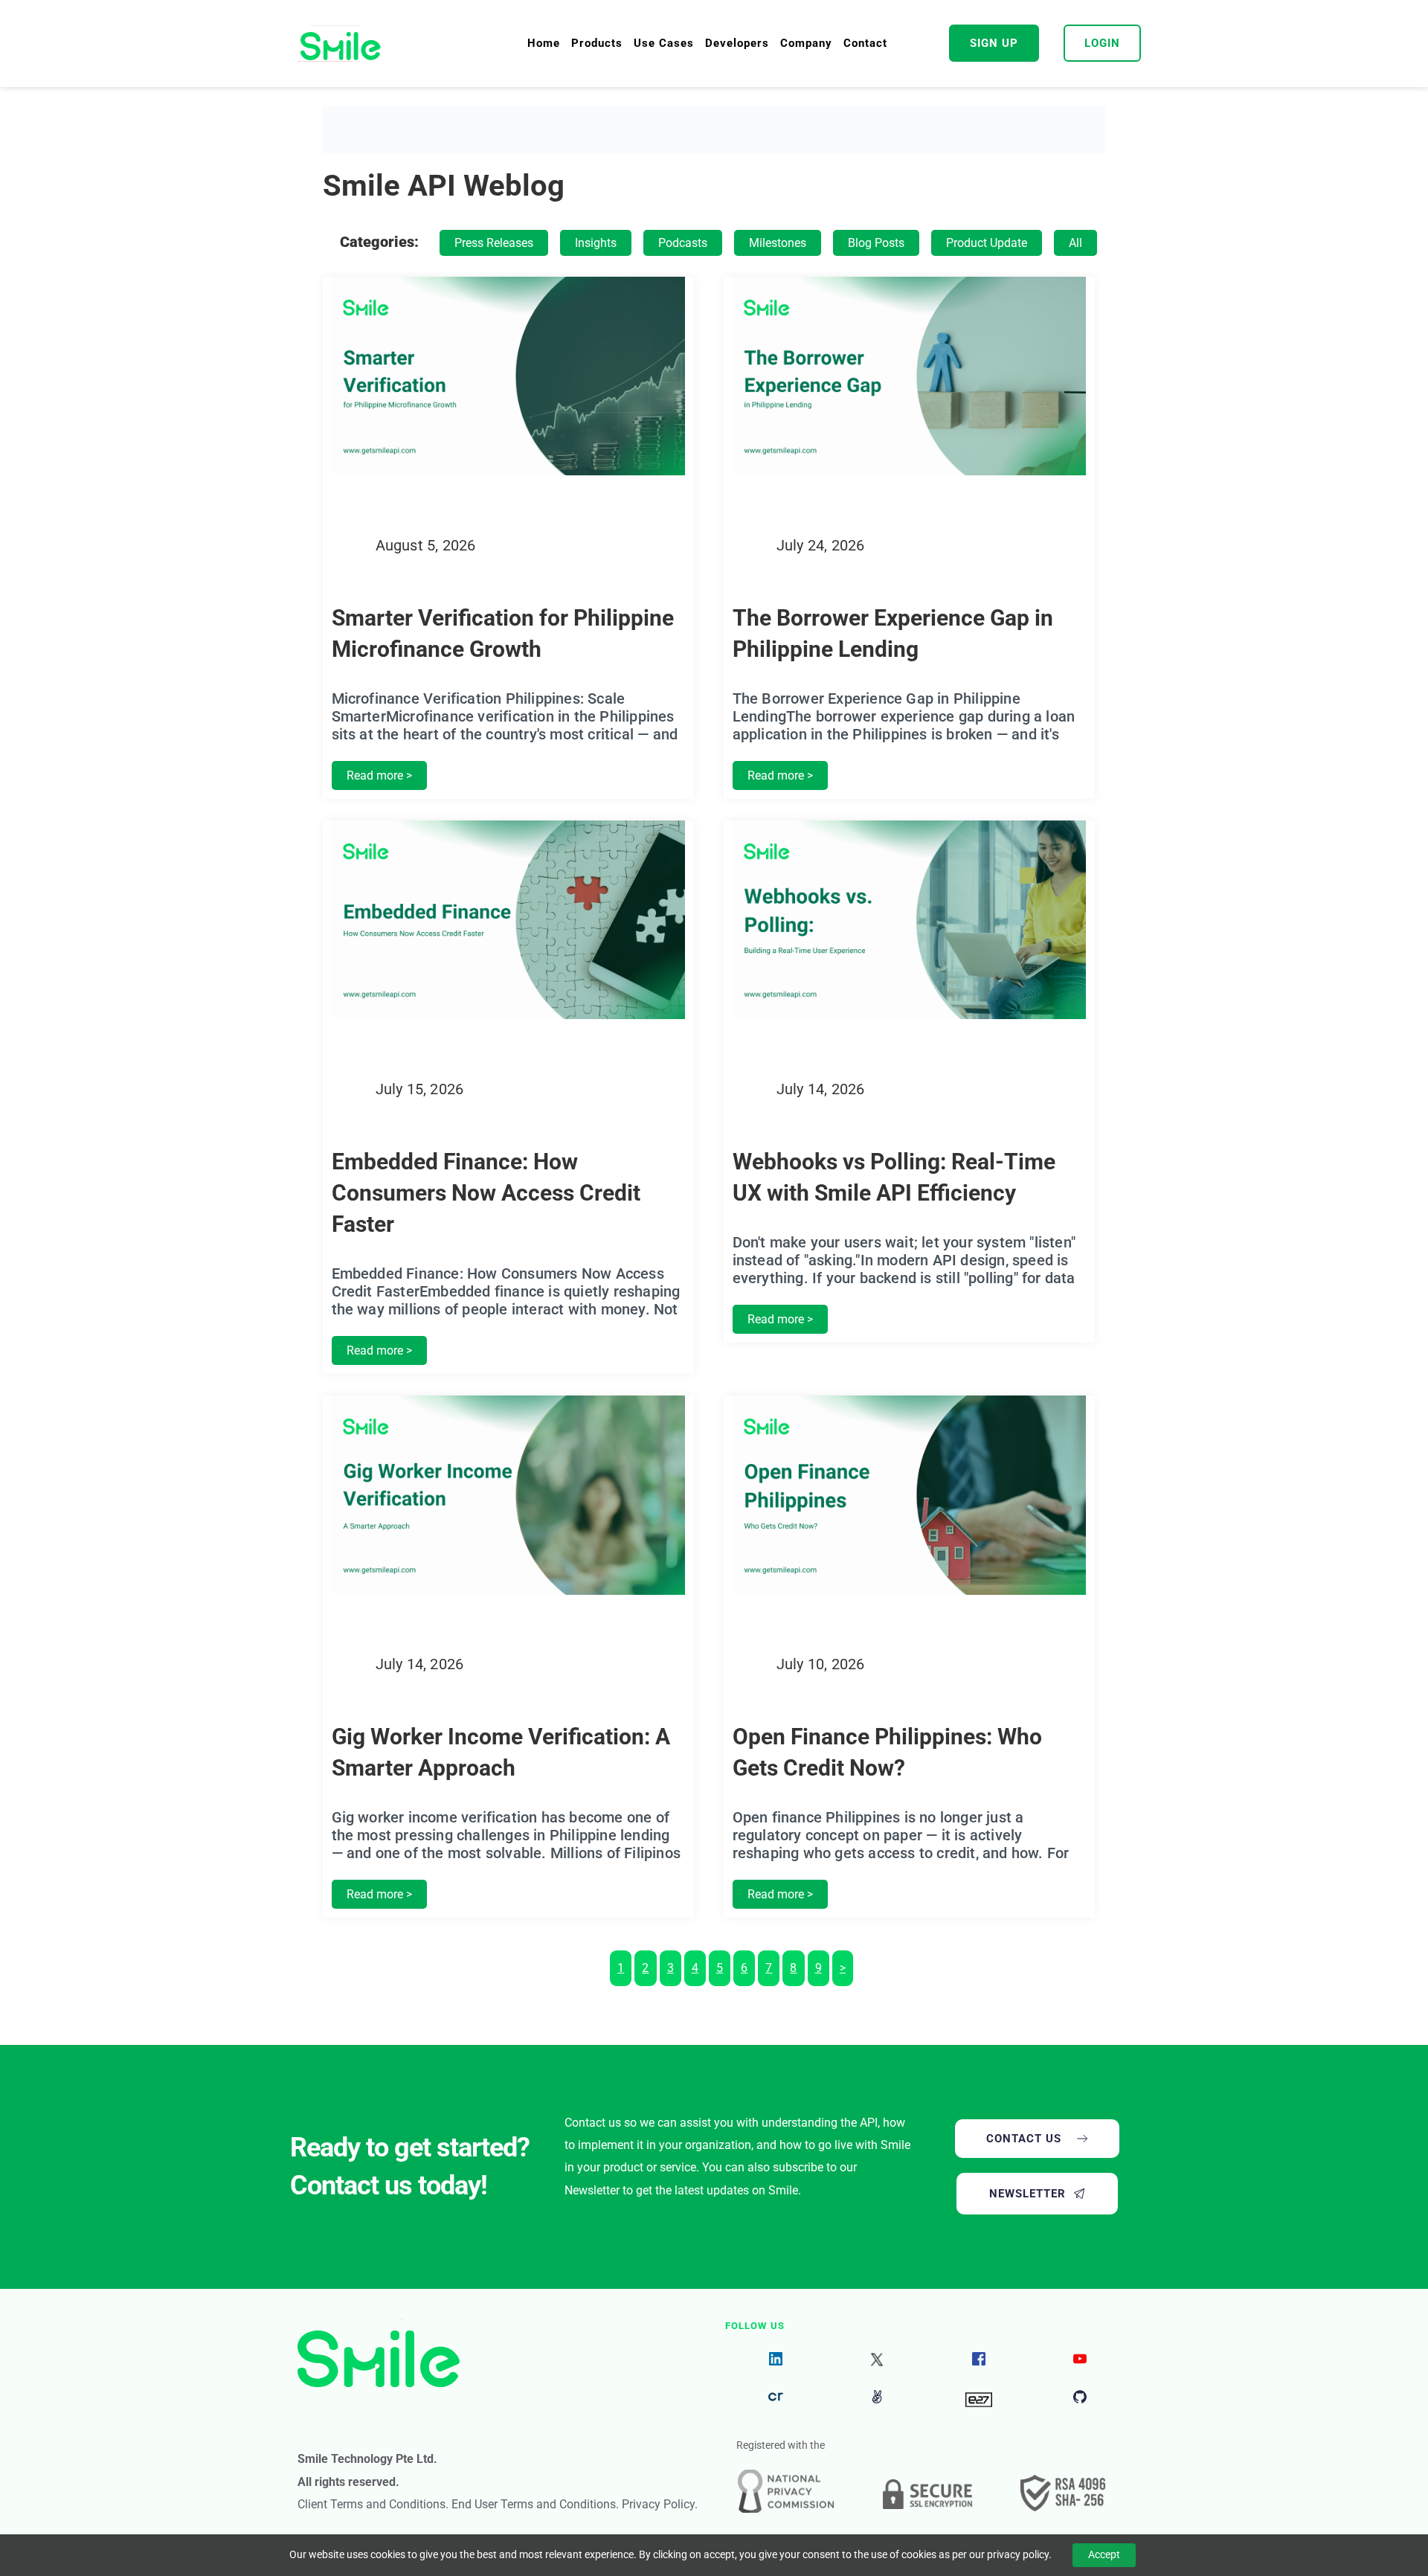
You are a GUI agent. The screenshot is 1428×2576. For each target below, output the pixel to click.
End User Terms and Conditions (534, 2504)
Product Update (987, 243)
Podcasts (683, 243)
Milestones (778, 243)
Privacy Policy (658, 2504)
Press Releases (494, 243)
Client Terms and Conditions (372, 2504)
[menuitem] (544, 43)
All (1075, 243)
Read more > (379, 775)
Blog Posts (876, 243)
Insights (596, 243)
